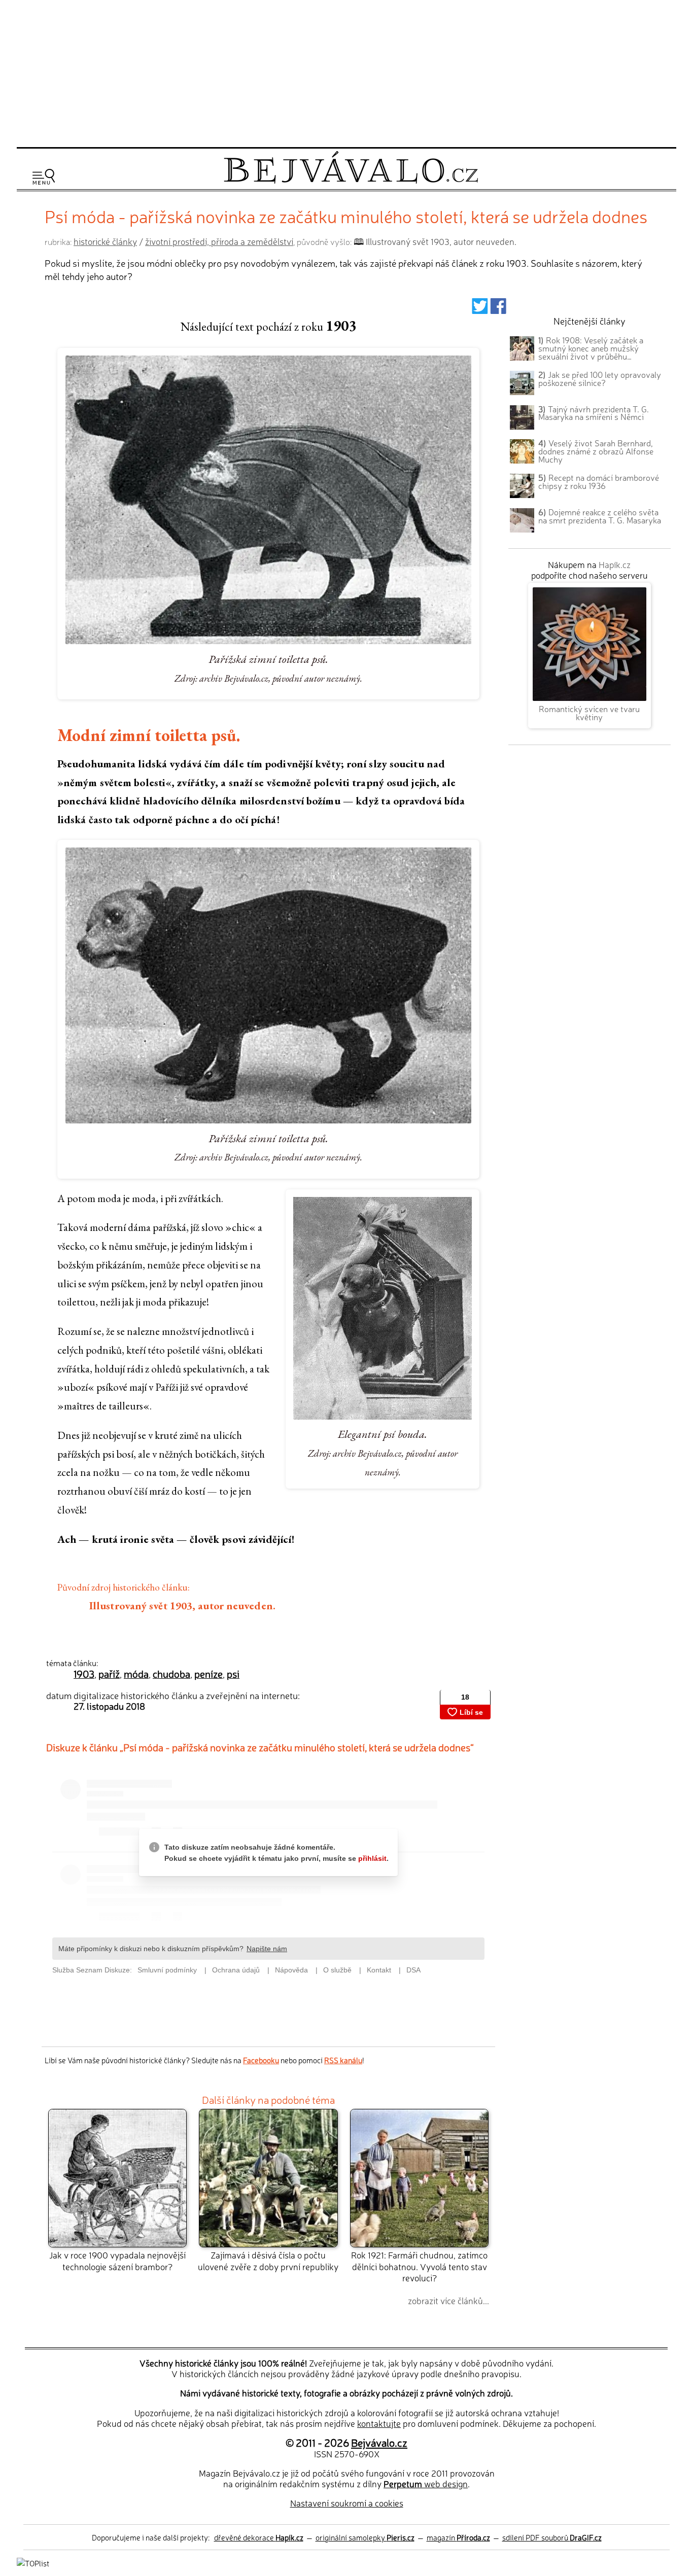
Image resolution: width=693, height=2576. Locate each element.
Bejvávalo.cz (379, 2442)
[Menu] (44, 177)
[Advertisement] (346, 72)
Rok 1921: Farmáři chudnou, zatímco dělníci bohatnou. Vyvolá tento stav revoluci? (419, 2266)
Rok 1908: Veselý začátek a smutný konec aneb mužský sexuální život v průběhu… (591, 348)
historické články (105, 241)
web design (426, 2483)
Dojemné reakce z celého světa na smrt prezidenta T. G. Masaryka (600, 516)
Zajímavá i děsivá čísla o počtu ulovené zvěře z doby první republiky (268, 2260)
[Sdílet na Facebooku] (498, 309)
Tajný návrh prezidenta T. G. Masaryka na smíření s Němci (594, 413)
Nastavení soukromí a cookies (347, 2503)
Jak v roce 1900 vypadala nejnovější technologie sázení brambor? (117, 2260)
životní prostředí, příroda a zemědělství (219, 241)
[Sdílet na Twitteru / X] (480, 309)
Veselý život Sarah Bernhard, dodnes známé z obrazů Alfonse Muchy (596, 451)
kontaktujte (379, 2423)
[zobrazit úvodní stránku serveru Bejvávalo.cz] (351, 181)
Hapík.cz (615, 564)
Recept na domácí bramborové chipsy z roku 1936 (599, 481)
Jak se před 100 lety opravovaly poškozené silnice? (600, 378)
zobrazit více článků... (448, 2300)
